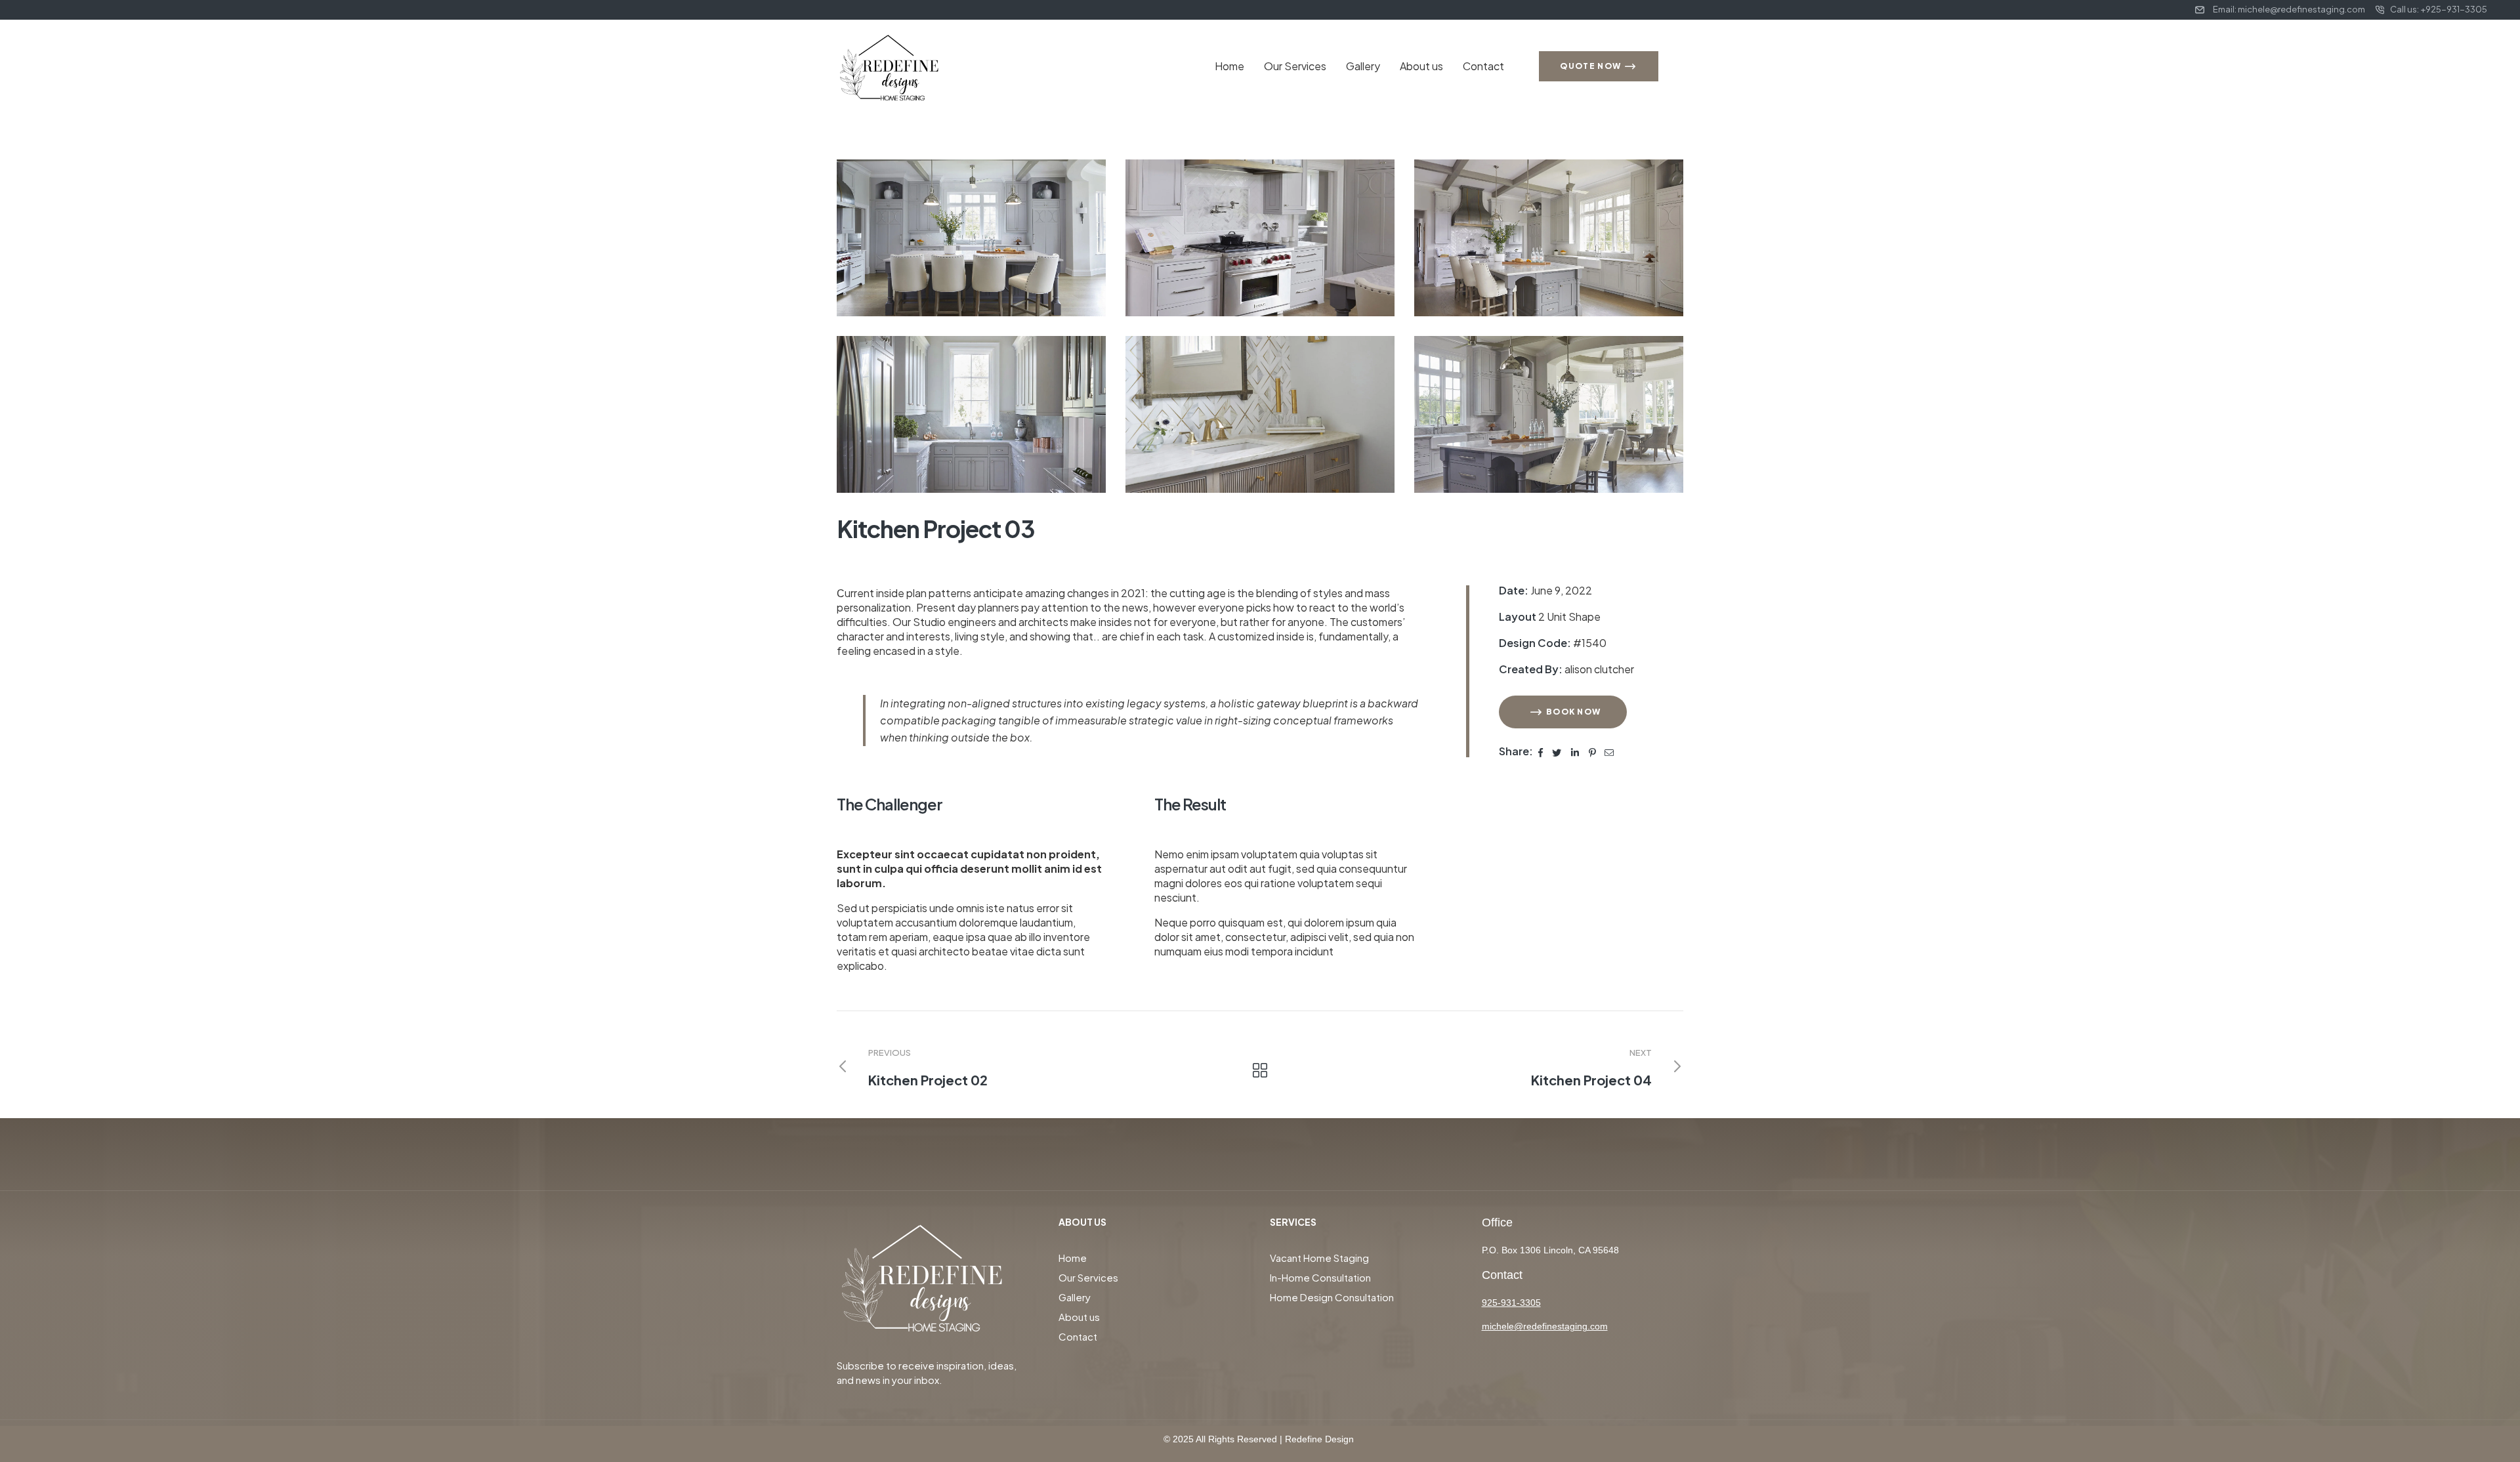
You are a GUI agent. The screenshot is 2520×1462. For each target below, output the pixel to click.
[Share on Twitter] (1557, 751)
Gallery (1363, 66)
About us (1421, 66)
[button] (1563, 712)
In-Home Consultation (1320, 1277)
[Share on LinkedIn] (1576, 751)
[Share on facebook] (1541, 751)
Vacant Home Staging (1319, 1258)
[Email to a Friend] (1609, 751)
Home (1229, 66)
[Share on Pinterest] (1593, 751)
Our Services (1295, 66)
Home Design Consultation (1332, 1297)
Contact (1483, 66)
